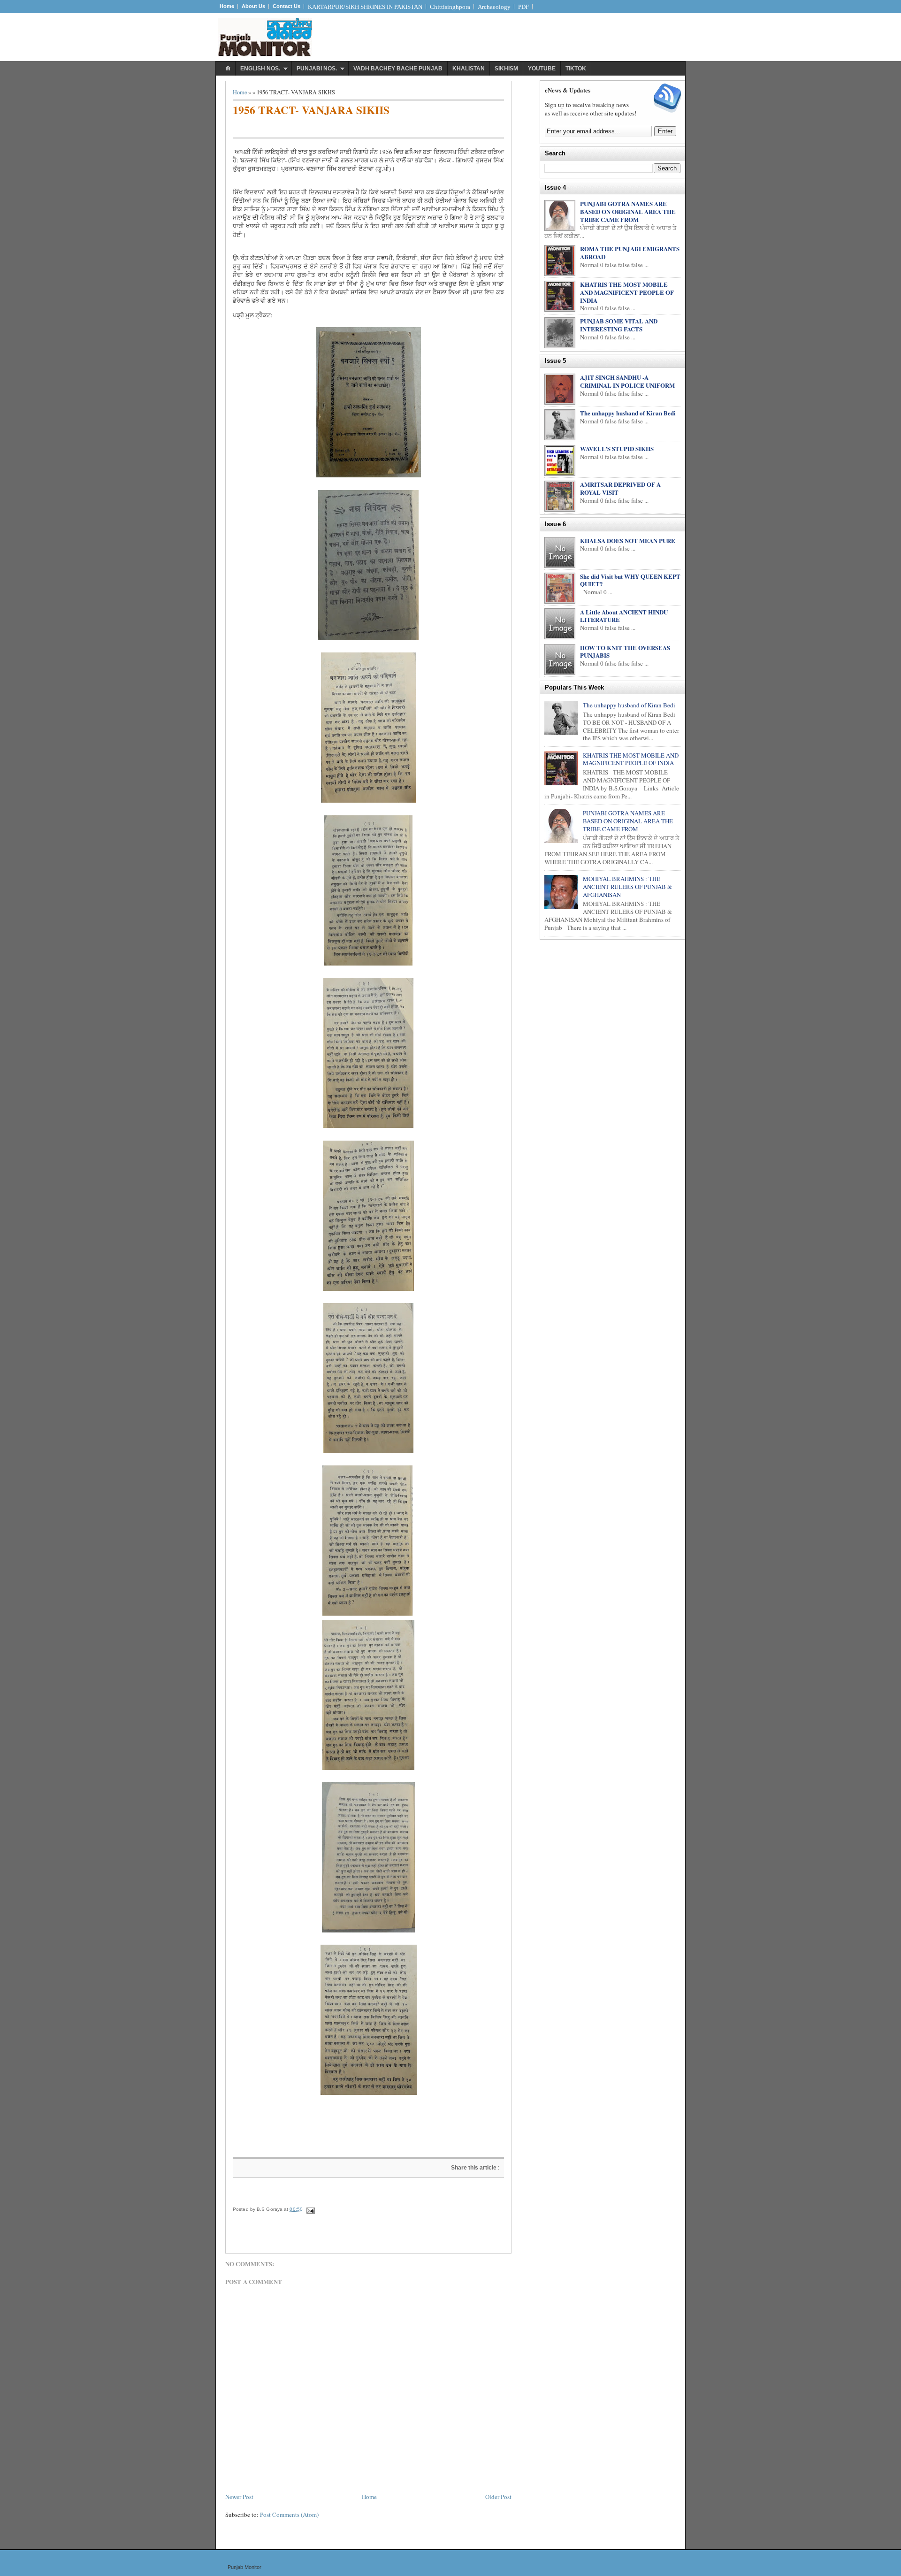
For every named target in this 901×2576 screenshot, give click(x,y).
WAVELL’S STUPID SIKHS (617, 448)
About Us (253, 6)
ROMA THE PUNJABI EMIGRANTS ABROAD (630, 253)
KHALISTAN (469, 69)
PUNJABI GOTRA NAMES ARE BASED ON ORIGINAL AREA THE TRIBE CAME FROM (628, 211)
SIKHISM (506, 69)
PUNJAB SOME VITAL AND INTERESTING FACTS (619, 325)
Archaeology (494, 7)
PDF (523, 7)
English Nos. (260, 69)
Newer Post (239, 2497)
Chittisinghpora (450, 7)
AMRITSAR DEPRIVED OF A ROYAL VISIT (620, 488)
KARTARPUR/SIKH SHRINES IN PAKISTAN (365, 7)
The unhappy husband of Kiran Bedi (628, 413)
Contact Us (286, 6)
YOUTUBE (542, 69)
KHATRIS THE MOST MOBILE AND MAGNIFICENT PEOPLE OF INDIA (627, 292)
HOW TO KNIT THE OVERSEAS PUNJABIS (625, 652)
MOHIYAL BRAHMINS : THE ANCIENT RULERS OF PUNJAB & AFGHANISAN (627, 887)
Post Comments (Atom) (289, 2515)
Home (227, 6)
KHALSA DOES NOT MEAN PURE (628, 540)
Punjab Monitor (244, 2567)
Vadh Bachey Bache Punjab (398, 69)
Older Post (498, 2497)
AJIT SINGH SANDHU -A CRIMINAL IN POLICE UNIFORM (627, 381)
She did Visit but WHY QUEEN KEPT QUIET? (630, 580)
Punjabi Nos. (317, 69)
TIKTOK (576, 69)
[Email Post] (310, 2209)
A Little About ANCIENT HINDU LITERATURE (624, 616)
